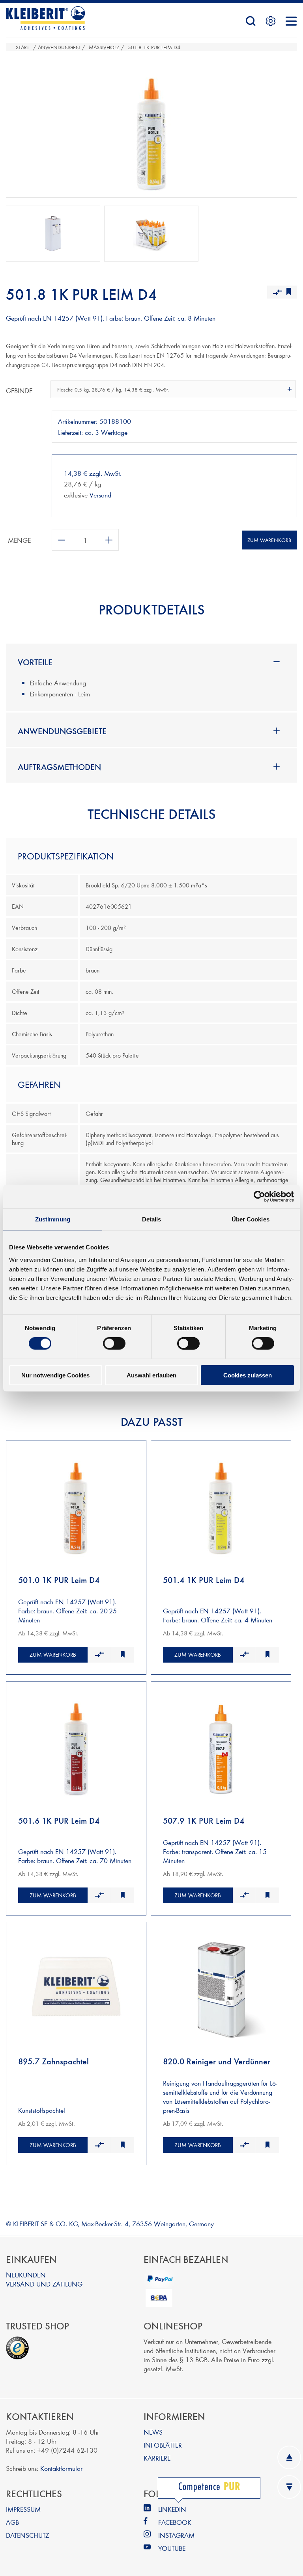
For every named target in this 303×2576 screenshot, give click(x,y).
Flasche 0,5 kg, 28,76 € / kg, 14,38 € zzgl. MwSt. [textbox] (113, 390)
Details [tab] (152, 1219)
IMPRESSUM (23, 2509)
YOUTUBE (172, 2548)
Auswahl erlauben (151, 1375)
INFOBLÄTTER (163, 2445)
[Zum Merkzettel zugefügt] (123, 1655)
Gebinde (19, 390)
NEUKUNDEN (26, 2274)
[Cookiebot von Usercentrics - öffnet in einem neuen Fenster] (259, 1197)
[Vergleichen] (99, 1655)
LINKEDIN (172, 2509)
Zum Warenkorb (269, 540)
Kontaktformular (61, 2468)
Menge (19, 540)
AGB (12, 2522)
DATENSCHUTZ (27, 2535)
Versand (100, 495)
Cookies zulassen (248, 1375)
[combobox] (173, 389)
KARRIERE (157, 2458)
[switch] (114, 1344)
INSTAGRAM (176, 2535)
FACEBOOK (175, 2522)
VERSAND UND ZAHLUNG (44, 2284)
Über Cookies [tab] (251, 1219)
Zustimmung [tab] (53, 1219)
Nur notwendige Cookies (55, 1375)
